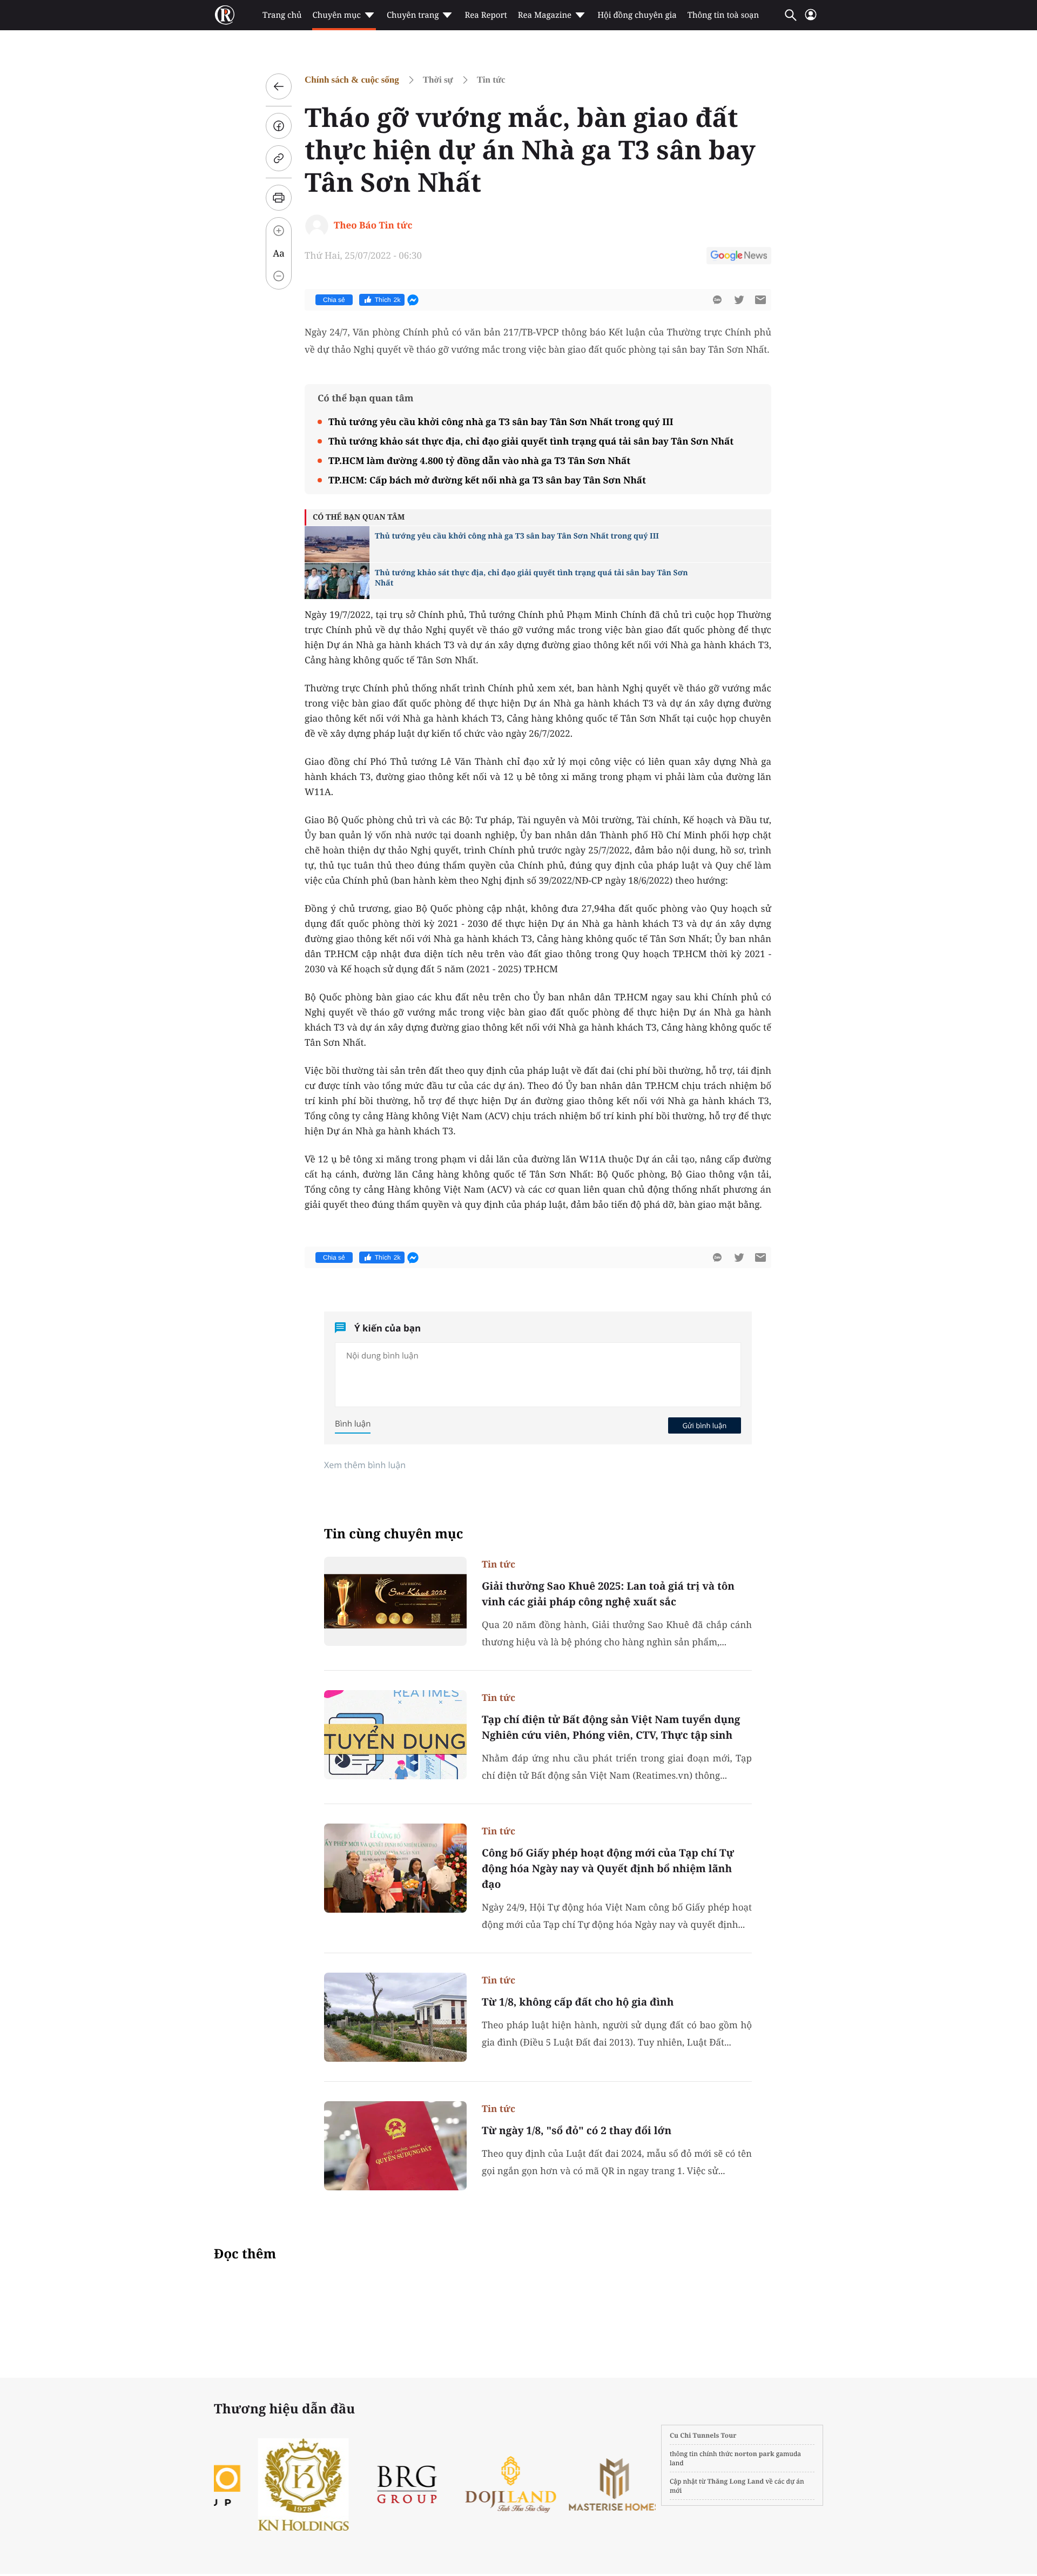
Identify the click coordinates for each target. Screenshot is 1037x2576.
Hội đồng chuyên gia (637, 15)
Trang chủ (282, 15)
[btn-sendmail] (760, 300)
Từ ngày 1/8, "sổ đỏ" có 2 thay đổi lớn (577, 2130)
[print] (279, 198)
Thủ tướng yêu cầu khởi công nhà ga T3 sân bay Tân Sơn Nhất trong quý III (501, 422)
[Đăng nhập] (811, 19)
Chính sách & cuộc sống (352, 80)
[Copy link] (279, 158)
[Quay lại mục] (279, 86)
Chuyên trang (413, 15)
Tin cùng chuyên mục (394, 1534)
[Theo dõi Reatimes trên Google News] (739, 257)
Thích (388, 300)
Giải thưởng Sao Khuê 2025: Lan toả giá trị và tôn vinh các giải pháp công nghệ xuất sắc (608, 1594)
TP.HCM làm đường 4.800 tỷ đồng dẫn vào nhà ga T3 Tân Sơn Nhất (479, 460)
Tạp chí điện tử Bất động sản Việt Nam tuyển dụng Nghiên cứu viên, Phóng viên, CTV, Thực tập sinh (611, 1727)
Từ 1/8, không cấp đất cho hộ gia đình (578, 2002)
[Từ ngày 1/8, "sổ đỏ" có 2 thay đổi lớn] (395, 2146)
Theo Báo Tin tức (373, 225)
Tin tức (491, 80)
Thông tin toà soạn (723, 15)
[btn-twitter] (739, 300)
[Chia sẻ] (279, 126)
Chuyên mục (336, 15)
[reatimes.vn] (225, 15)
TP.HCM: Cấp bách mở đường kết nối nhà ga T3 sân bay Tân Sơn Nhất (487, 480)
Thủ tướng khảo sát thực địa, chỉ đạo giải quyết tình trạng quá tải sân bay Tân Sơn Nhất (531, 441)
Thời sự (438, 80)
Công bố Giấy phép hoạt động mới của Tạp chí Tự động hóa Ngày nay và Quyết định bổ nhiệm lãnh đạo (608, 1868)
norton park (755, 2454)
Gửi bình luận (704, 1425)
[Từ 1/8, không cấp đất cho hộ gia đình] (395, 2017)
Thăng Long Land (736, 2481)
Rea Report (486, 15)
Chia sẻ (334, 300)
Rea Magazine (545, 15)
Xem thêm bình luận (365, 1465)
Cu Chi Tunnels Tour (703, 2435)
